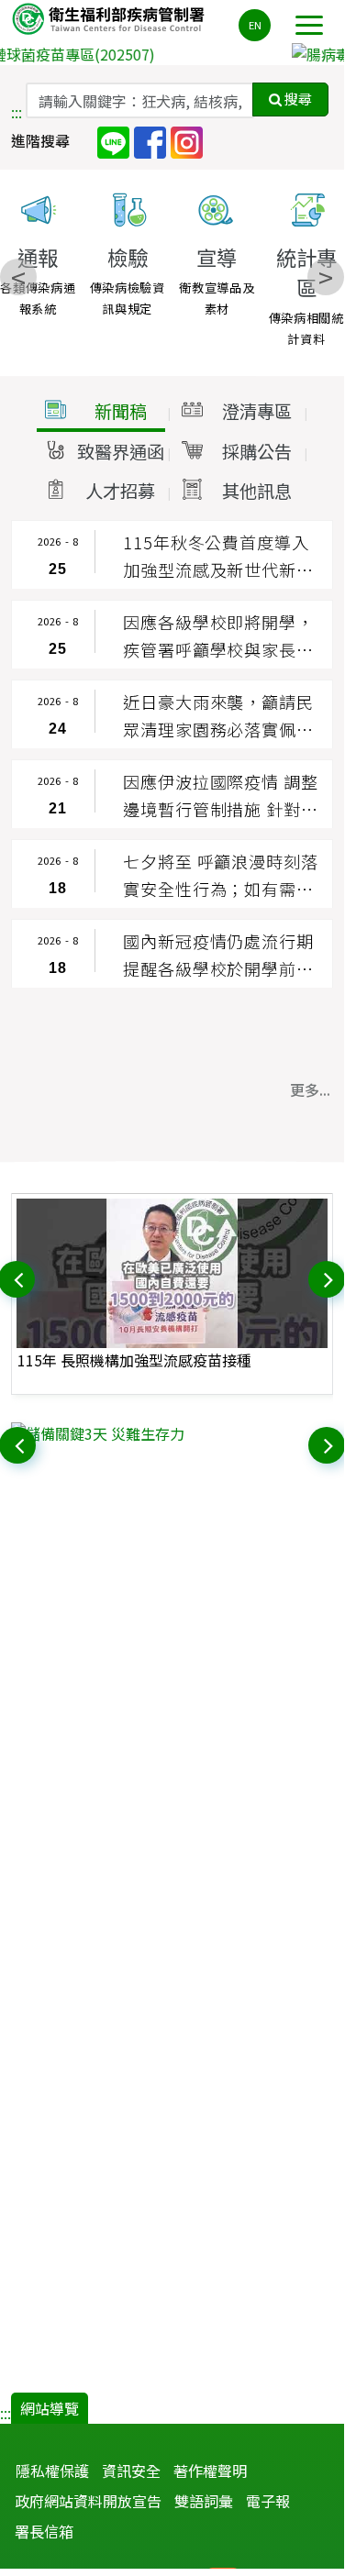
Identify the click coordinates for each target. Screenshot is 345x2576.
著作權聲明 (210, 2471)
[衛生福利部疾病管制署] (110, 18)
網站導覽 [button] (50, 2408)
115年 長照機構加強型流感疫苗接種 (134, 1360)
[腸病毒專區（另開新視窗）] (173, 54)
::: (17, 112)
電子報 (268, 2501)
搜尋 (297, 99)
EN (255, 25)
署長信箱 (44, 2531)
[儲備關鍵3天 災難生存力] (172, 1433)
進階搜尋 (40, 140)
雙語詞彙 (204, 2501)
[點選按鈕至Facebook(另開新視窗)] (150, 141)
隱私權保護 (52, 2471)
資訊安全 (131, 2471)
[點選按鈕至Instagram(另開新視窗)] (187, 141)
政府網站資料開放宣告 (88, 2501)
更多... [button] (310, 1089)
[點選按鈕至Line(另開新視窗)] (113, 141)
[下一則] (328, 1277)
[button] (101, 412)
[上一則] (18, 1277)
